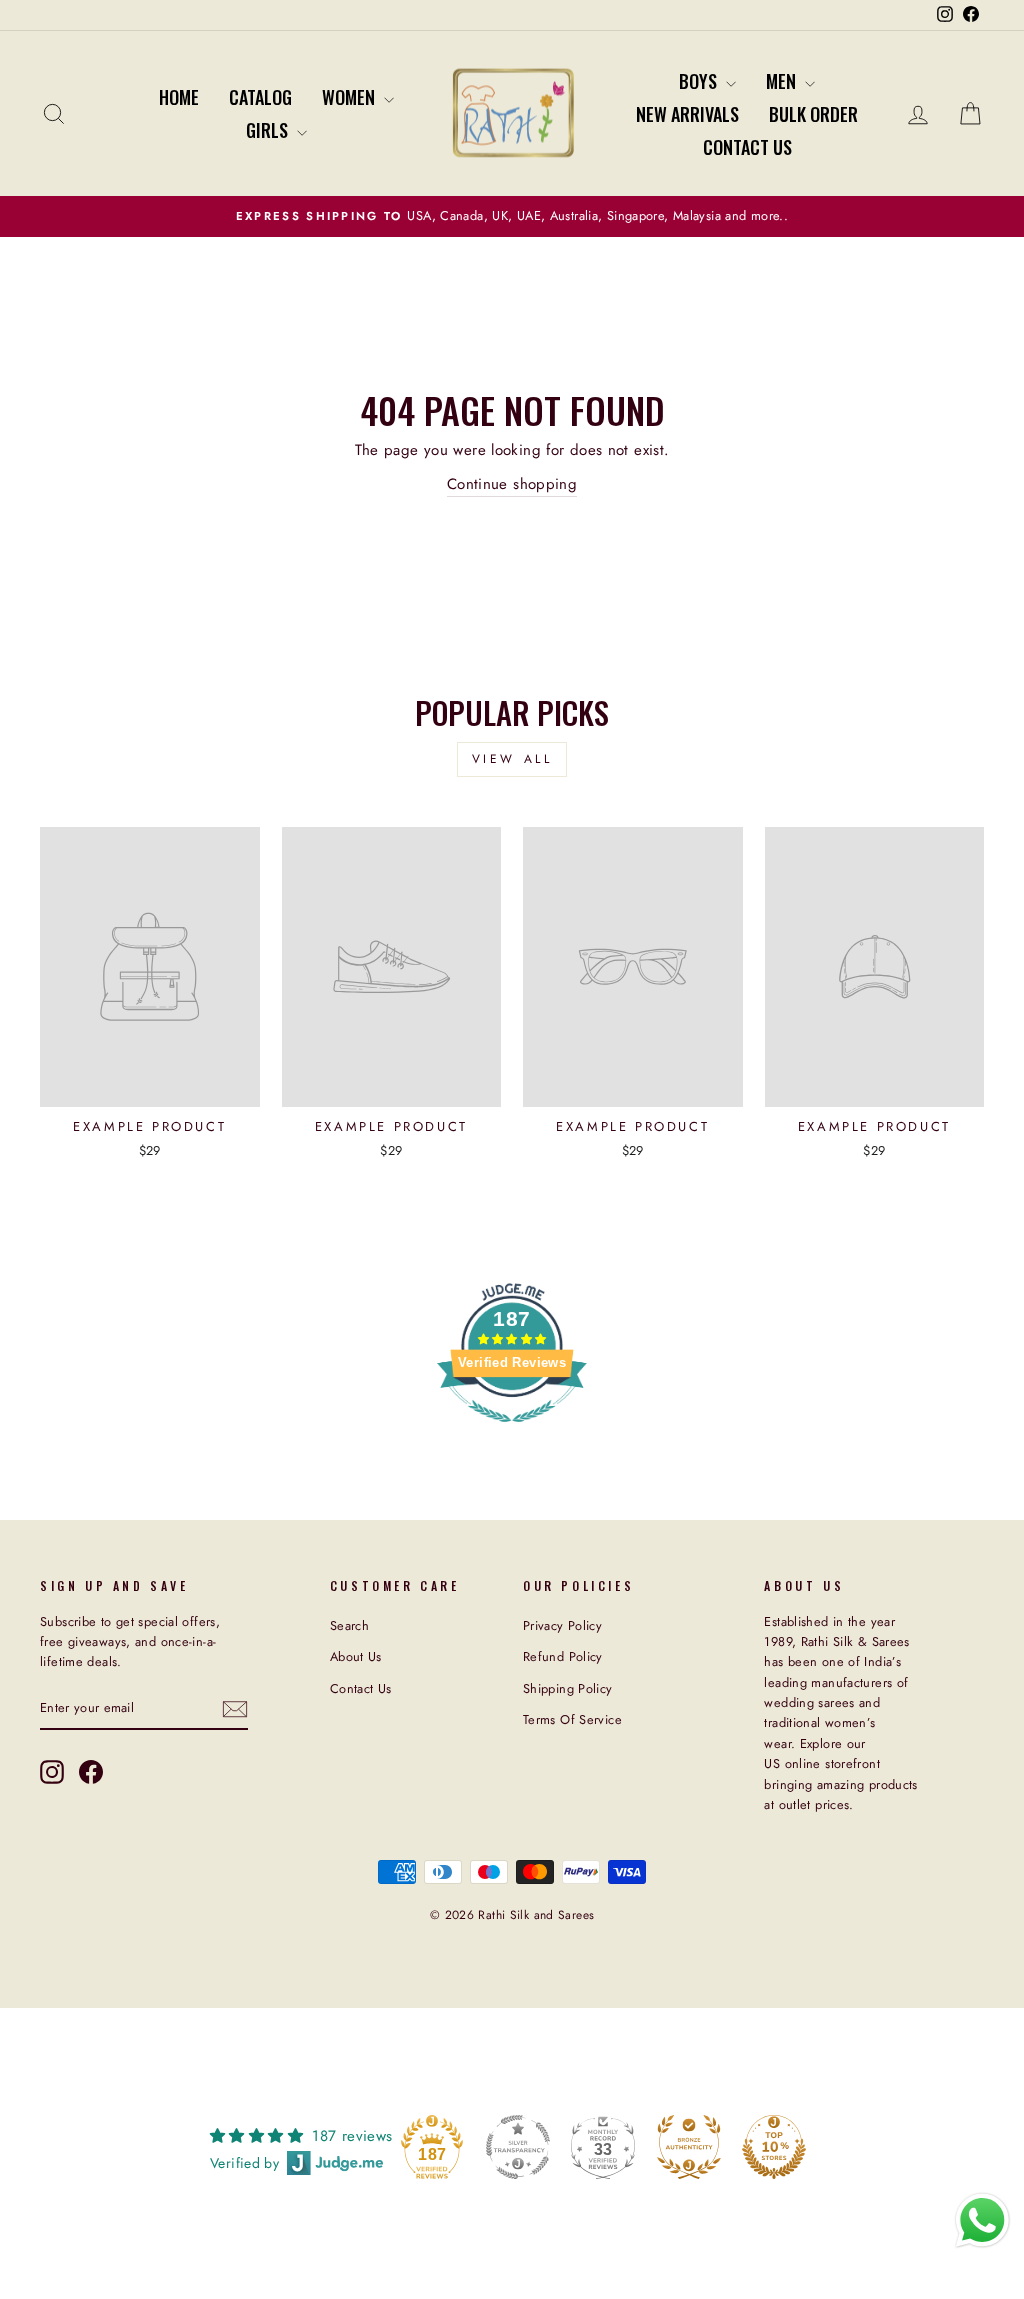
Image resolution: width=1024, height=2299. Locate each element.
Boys (700, 81)
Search (349, 1625)
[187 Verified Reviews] (512, 1433)
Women (350, 97)
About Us (356, 1656)
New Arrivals (687, 114)
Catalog (260, 97)
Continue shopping (512, 484)
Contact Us (747, 147)
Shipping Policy (568, 1688)
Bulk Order (813, 114)
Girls (269, 130)
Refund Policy (563, 1656)
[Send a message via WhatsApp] (982, 2220)
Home (179, 97)
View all (512, 759)
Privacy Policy (562, 1625)
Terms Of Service (572, 1719)
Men (783, 81)
